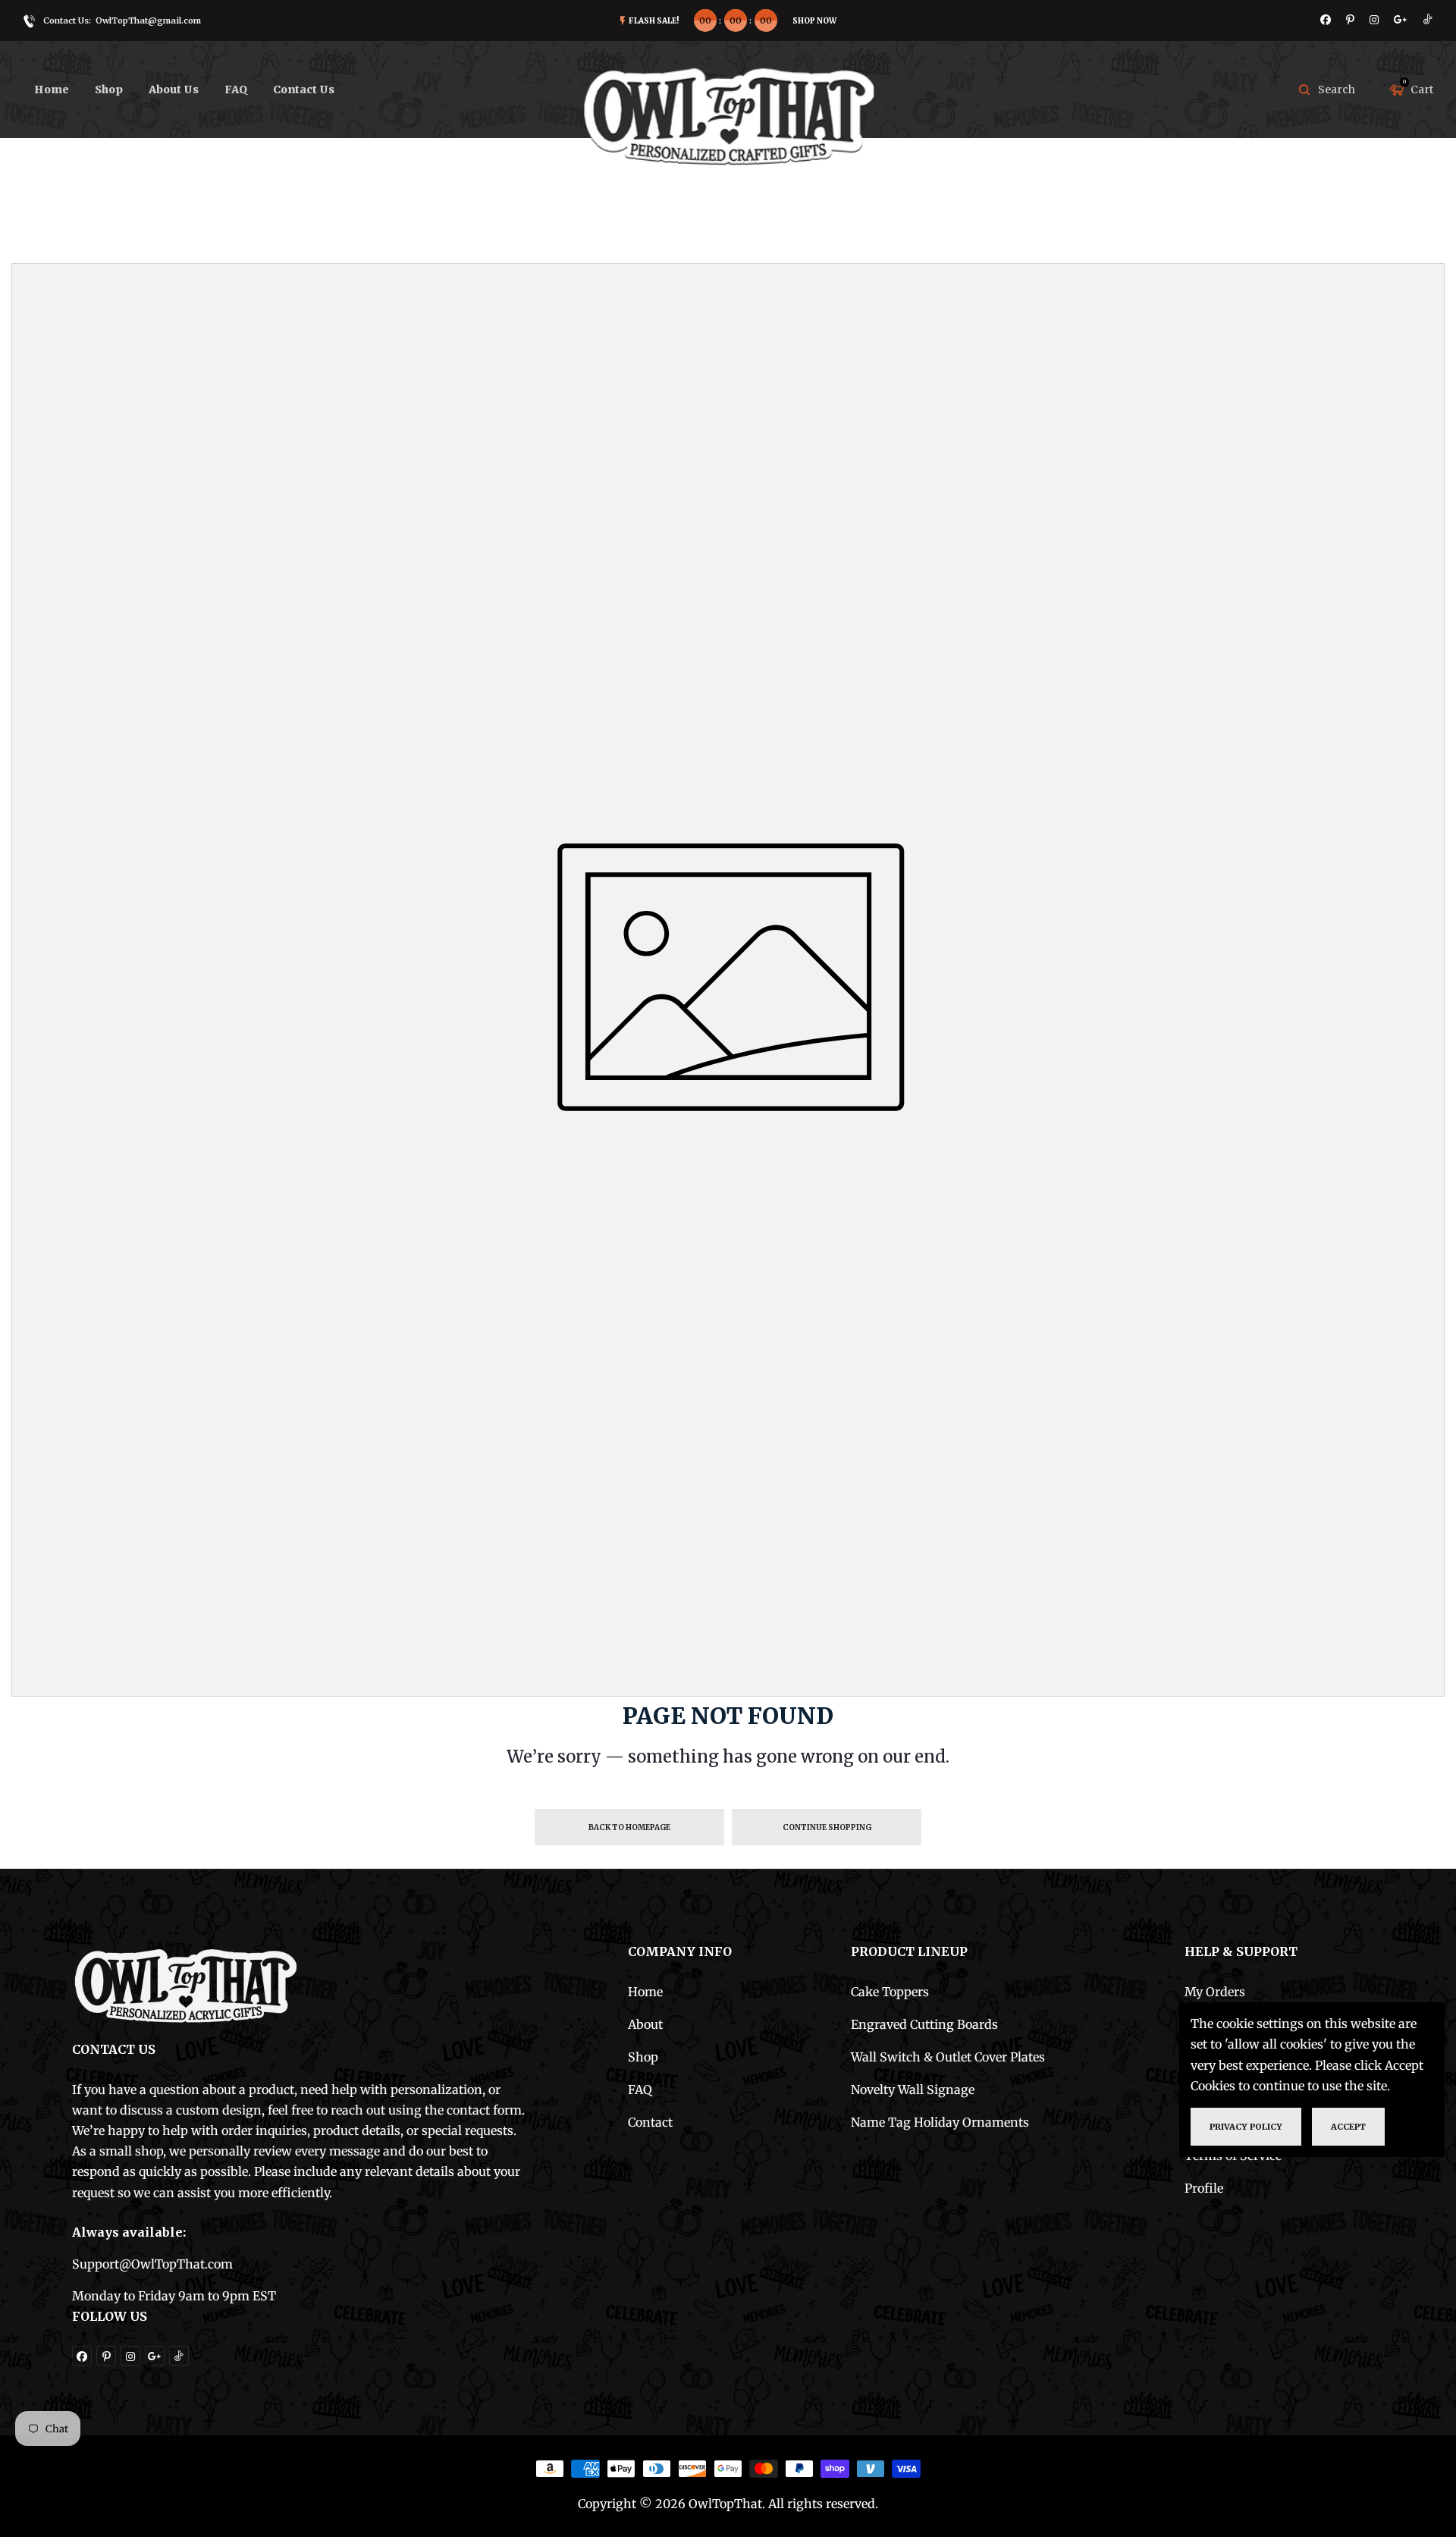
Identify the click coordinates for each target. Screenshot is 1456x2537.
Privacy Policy (1246, 2126)
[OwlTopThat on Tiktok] (1428, 20)
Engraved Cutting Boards (924, 2024)
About (645, 2024)
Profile (1204, 2188)
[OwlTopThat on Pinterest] (1350, 20)
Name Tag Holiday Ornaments (940, 2122)
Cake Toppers (890, 1992)
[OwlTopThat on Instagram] (1374, 20)
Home (52, 89)
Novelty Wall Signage (913, 2090)
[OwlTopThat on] (1401, 20)
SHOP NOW (814, 21)
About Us (174, 89)
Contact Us (304, 89)
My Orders (1215, 1992)
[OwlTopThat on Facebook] (1326, 20)
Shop (643, 2057)
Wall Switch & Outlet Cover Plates (948, 2057)
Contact (650, 2122)
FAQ (236, 89)
